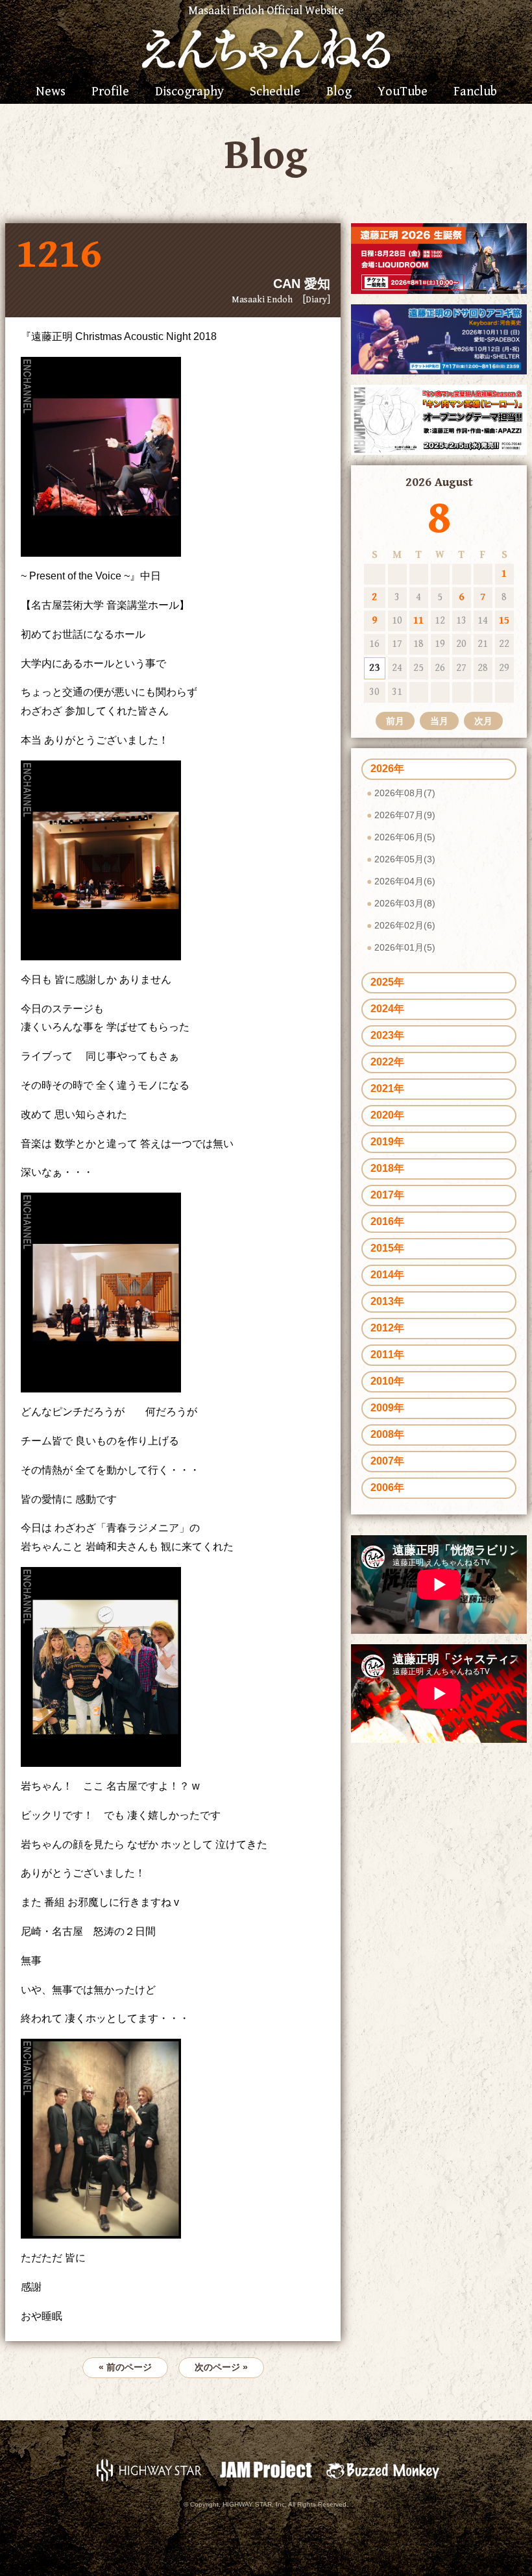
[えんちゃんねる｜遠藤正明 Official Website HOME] (266, 47)
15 (504, 621)
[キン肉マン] (439, 419)
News (51, 92)
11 (418, 621)
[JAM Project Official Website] (266, 2470)
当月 (439, 721)
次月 (483, 721)
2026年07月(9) (405, 815)
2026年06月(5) (405, 837)
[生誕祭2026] (439, 258)
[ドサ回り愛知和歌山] (439, 338)
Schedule (275, 92)
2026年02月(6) (405, 925)
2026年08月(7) (405, 793)
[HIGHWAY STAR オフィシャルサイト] (149, 2470)
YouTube (403, 92)
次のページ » (221, 2367)
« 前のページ (125, 2367)
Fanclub (475, 92)
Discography (189, 92)
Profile (110, 92)
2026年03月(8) (405, 903)
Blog (339, 92)
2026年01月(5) (405, 947)
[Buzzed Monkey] (383, 2470)
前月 (395, 721)
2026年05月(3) (405, 859)
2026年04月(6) (405, 881)
